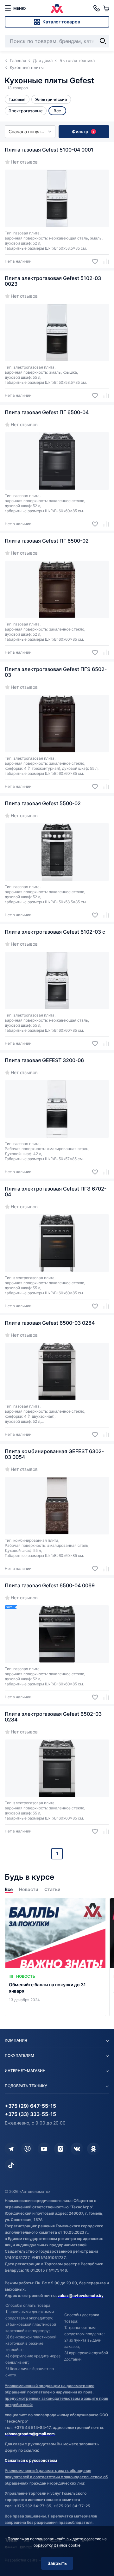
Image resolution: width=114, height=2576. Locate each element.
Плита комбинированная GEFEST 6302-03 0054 (54, 1454)
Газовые (17, 99)
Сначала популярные (32, 131)
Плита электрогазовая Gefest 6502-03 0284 (53, 1717)
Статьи (52, 1889)
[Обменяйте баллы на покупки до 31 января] (55, 1957)
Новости (28, 1889)
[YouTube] (44, 2149)
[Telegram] (11, 2149)
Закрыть (57, 2563)
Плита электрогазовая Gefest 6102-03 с (55, 932)
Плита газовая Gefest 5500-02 (43, 803)
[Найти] (103, 41)
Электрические (51, 99)
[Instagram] (60, 2149)
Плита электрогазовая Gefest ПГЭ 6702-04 (56, 1192)
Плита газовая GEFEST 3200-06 (44, 1060)
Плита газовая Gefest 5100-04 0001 (49, 150)
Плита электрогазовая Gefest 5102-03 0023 (53, 281)
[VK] (77, 2149)
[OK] (93, 2149)
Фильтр (83, 131)
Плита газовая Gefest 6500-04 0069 (50, 1585)
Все (9, 1889)
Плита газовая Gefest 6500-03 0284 (50, 1323)
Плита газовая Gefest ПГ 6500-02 (47, 541)
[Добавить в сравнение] (104, 261)
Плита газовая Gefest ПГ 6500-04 (47, 412)
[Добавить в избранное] (93, 261)
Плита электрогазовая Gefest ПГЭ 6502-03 (56, 672)
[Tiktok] (11, 2165)
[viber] (28, 2149)
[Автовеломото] (57, 8)
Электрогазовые (26, 111)
